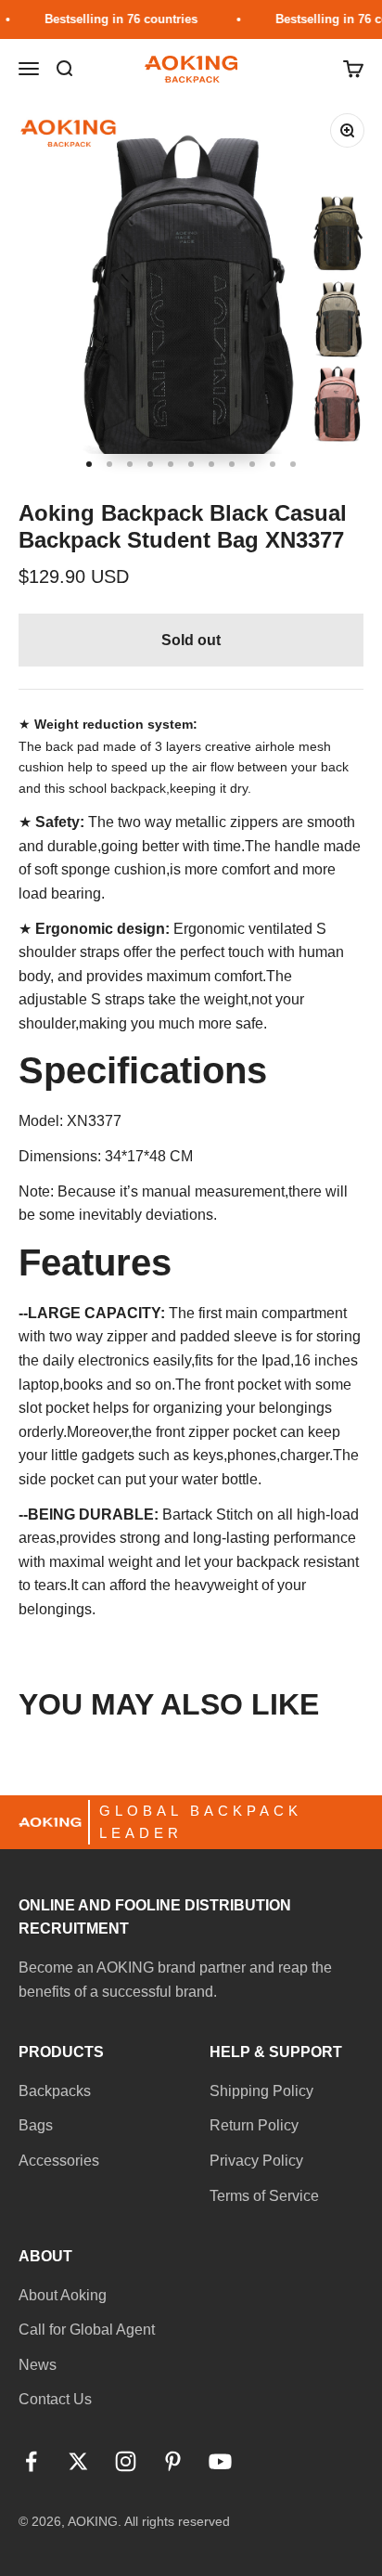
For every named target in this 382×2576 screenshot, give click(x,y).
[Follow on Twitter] (78, 2461)
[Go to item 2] (109, 464)
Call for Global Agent (87, 2330)
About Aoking (63, 2295)
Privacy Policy (256, 2161)
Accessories (59, 2161)
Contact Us (55, 2399)
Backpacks (55, 2091)
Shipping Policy (261, 2091)
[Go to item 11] (293, 464)
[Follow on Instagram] (126, 2461)
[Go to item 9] (252, 464)
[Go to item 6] (191, 464)
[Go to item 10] (273, 464)
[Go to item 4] (150, 464)
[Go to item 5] (171, 464)
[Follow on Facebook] (31, 2461)
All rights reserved (177, 2521)
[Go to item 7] (211, 464)
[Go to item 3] (130, 464)
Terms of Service (264, 2196)
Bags (36, 2125)
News (38, 2365)
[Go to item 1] (89, 464)
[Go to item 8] (232, 464)
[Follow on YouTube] (220, 2461)
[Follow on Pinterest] (173, 2461)
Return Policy (254, 2125)
